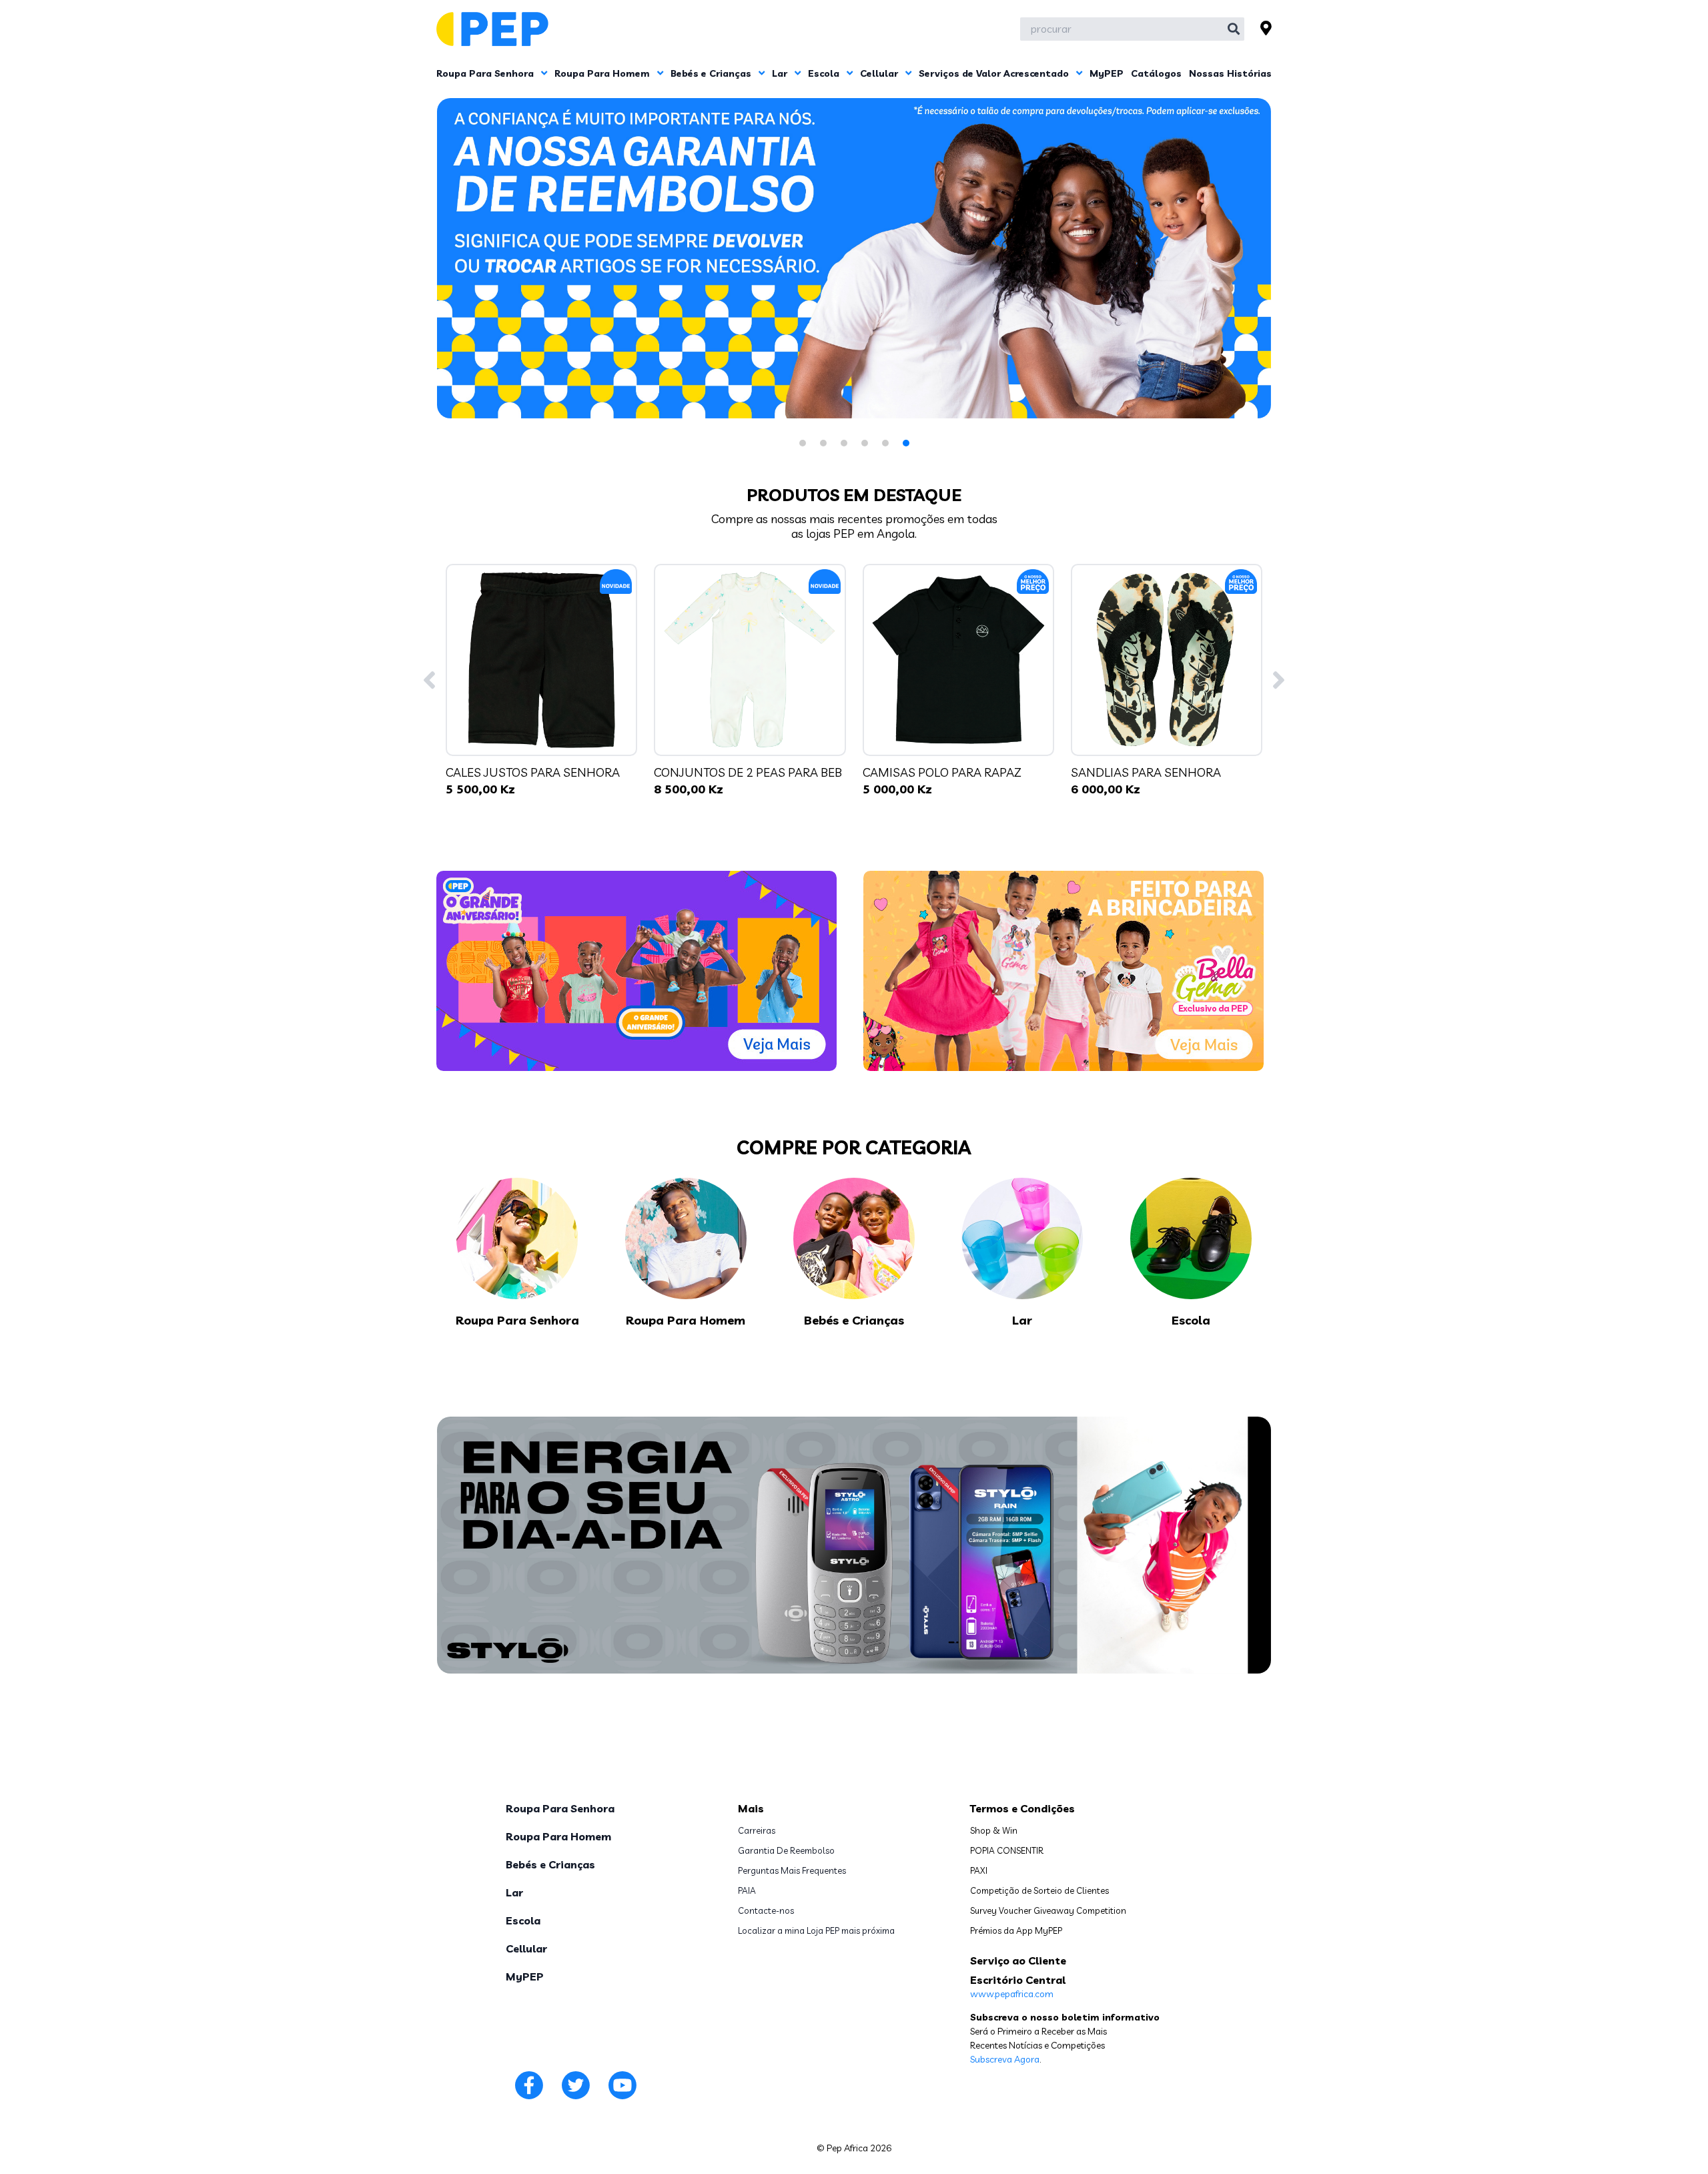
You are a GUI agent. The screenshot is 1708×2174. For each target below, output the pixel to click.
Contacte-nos (766, 1910)
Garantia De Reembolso (786, 1850)
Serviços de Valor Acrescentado (995, 73)
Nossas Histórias (1230, 73)
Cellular (880, 73)
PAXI (979, 1870)
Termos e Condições (1022, 1808)
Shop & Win (994, 1830)
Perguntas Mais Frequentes (792, 1870)
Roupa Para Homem (603, 73)
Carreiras (757, 1830)
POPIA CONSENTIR (1007, 1850)
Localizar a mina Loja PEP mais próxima (816, 1930)
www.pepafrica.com (1012, 1994)
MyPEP (1107, 73)
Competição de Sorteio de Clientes (1039, 1890)
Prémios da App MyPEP (1016, 1930)
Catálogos (1156, 73)
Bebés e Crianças (712, 73)
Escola (825, 73)
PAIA (747, 1890)
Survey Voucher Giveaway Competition (1048, 1910)
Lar (781, 73)
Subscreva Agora (1005, 2059)
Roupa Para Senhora (486, 73)
